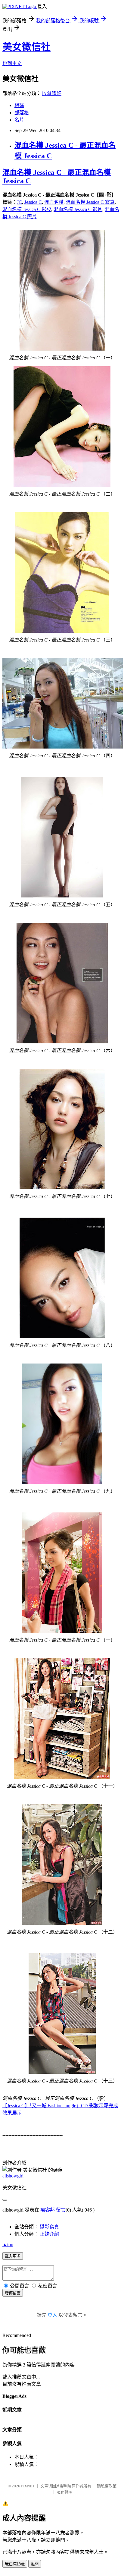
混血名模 (54, 202)
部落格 (22, 113)
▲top (8, 2245)
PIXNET (28, 2486)
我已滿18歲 (15, 2564)
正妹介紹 (49, 2234)
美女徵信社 (26, 47)
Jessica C (33, 202)
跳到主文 (12, 63)
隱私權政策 (107, 2486)
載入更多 (13, 2256)
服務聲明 (64, 2492)
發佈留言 (13, 2293)
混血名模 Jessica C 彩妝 (27, 209)
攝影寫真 (49, 2227)
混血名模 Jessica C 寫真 (90, 202)
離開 (35, 2564)
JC (19, 202)
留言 (61, 2210)
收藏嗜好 (52, 93)
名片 (19, 120)
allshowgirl (13, 2176)
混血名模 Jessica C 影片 (78, 209)
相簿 (19, 105)
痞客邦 (48, 2210)
